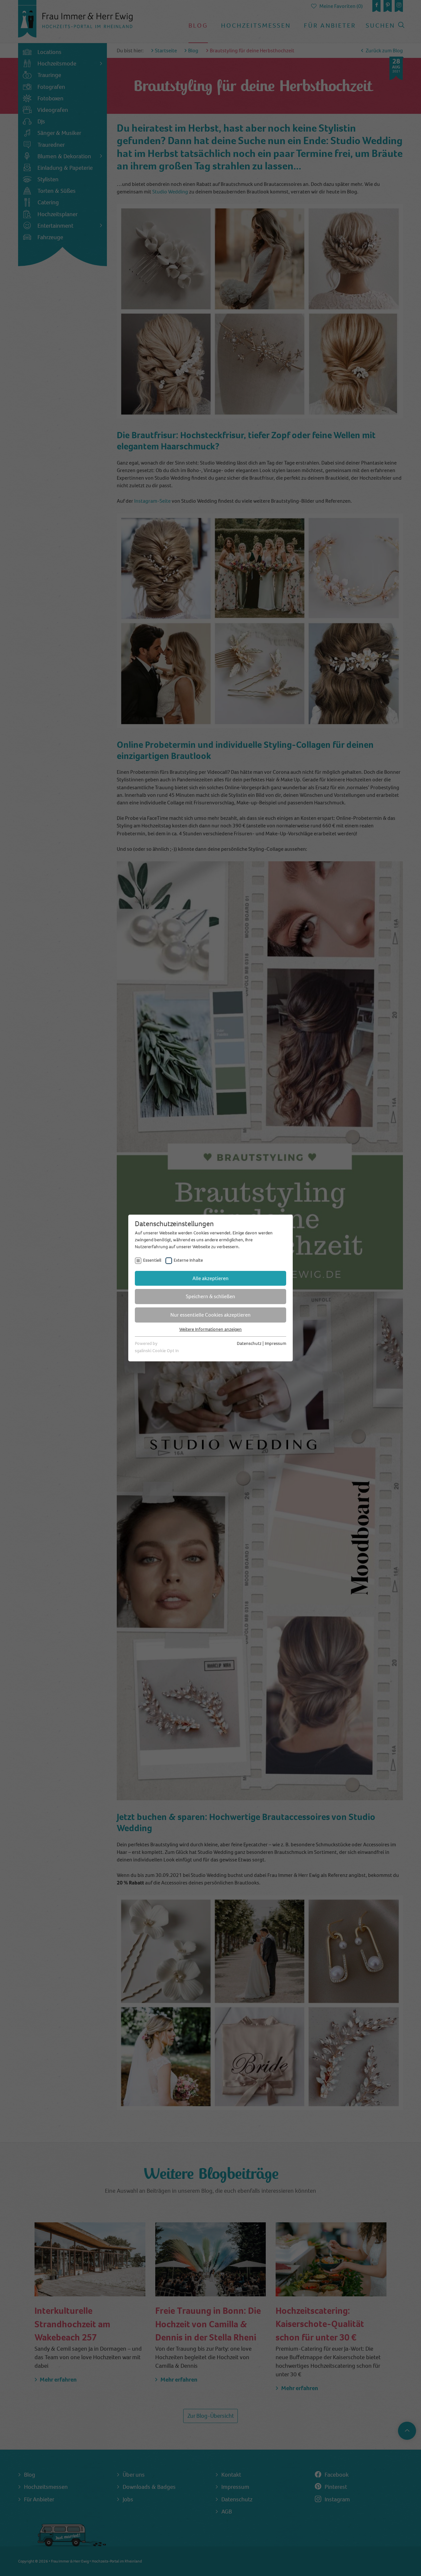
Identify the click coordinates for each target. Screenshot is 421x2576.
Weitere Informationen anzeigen (210, 1329)
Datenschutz (249, 1343)
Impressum (275, 1343)
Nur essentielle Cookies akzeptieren (210, 1315)
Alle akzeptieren (210, 1278)
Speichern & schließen (210, 1296)
